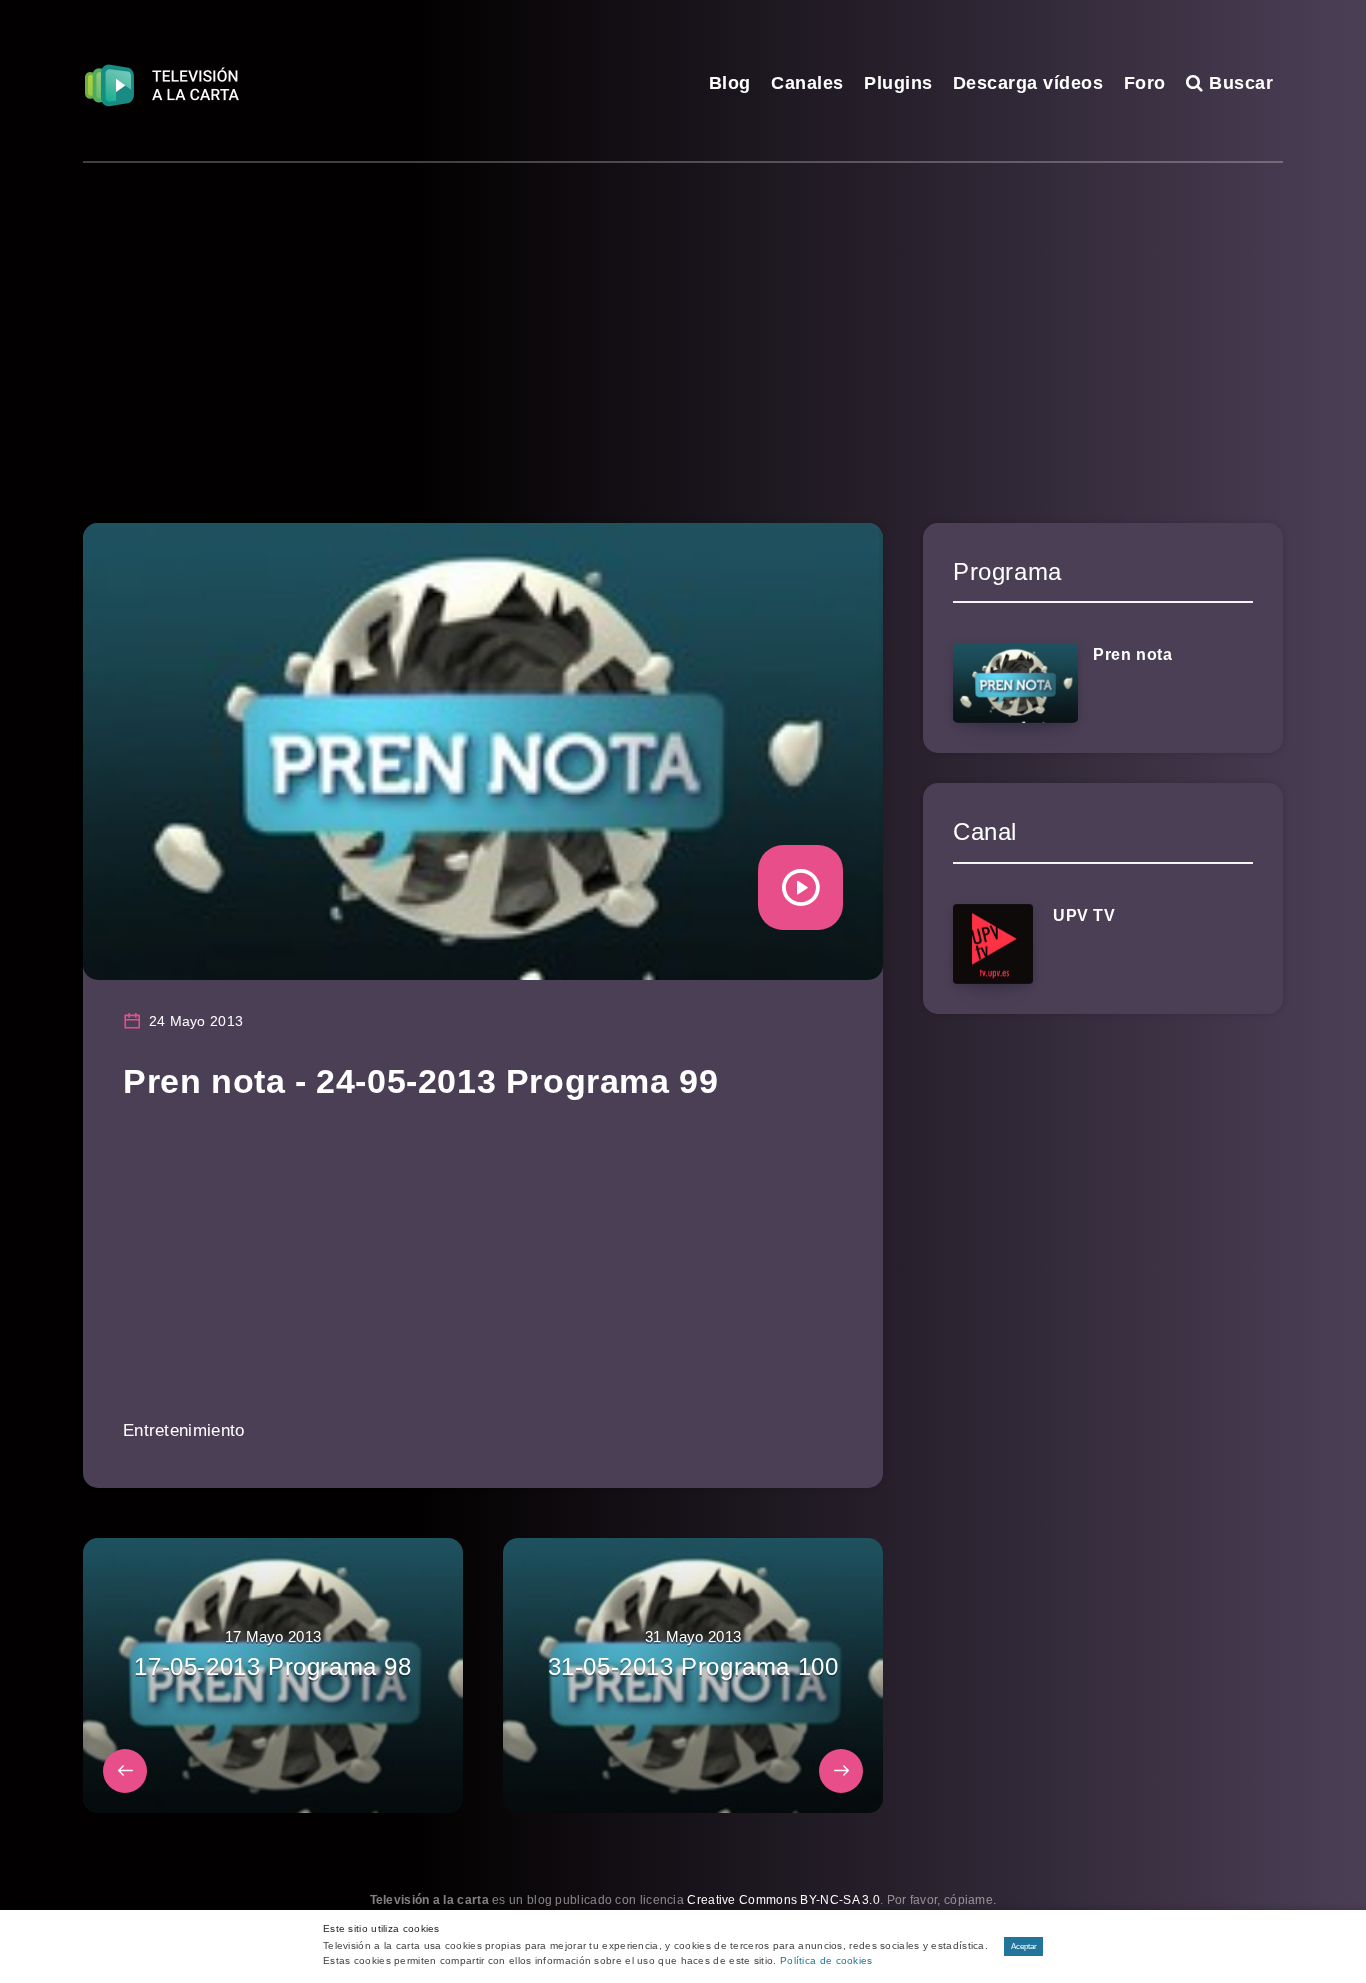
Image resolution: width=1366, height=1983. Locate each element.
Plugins (898, 83)
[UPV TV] (993, 944)
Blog (730, 83)
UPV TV (1084, 915)
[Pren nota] (1015, 683)
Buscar (1238, 83)
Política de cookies (826, 1960)
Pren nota (1132, 654)
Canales (807, 83)
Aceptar (1024, 1946)
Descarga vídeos (1028, 83)
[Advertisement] (683, 313)
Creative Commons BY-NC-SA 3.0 (783, 1900)
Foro (1145, 83)
